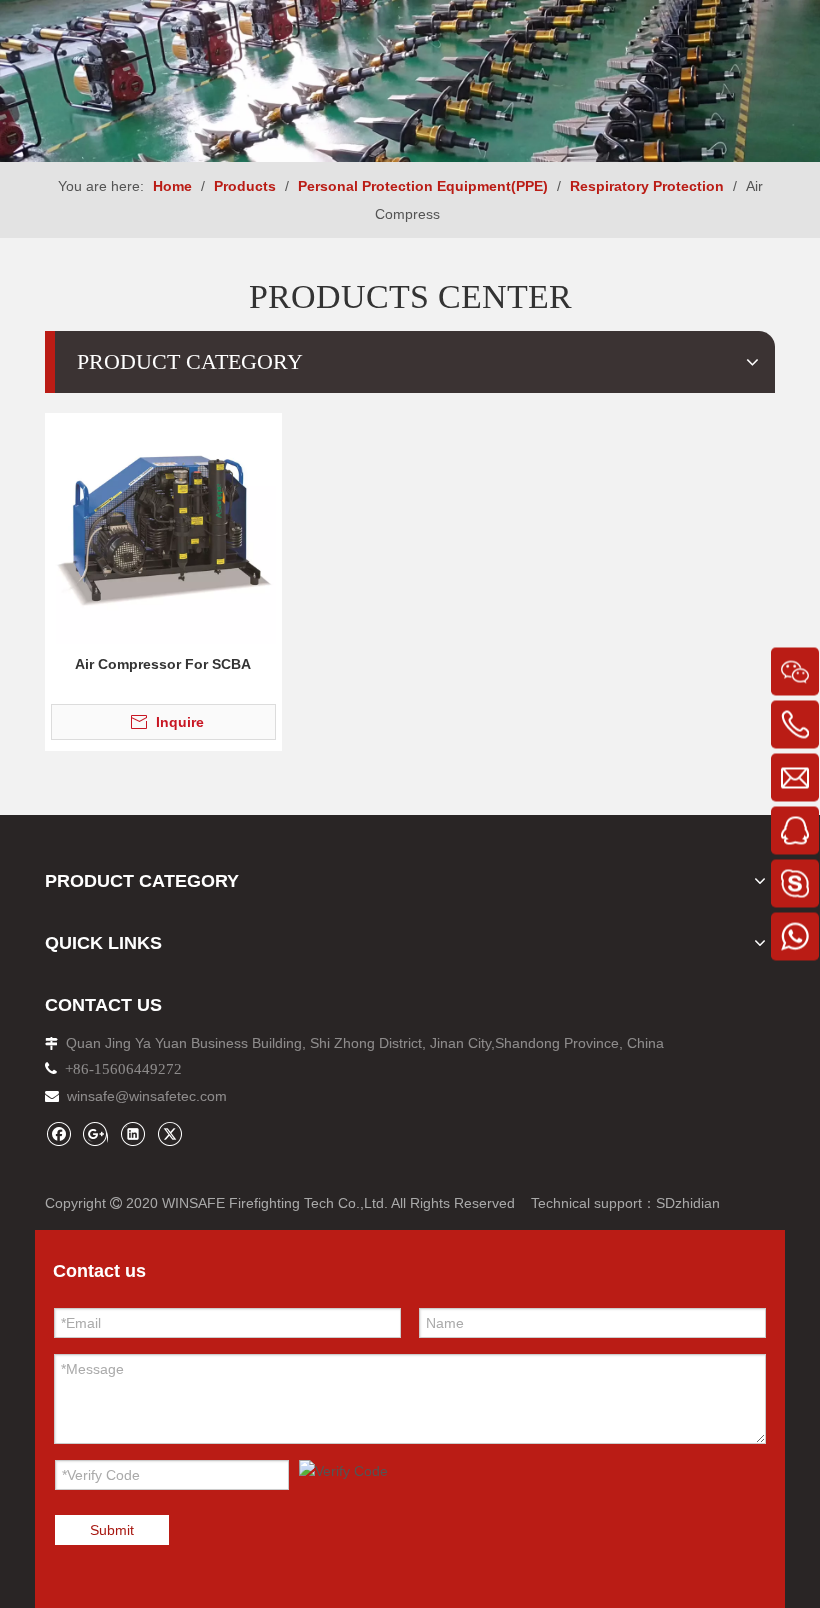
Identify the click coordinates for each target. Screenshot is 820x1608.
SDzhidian (688, 1203)
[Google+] (95, 1133)
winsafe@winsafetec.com (147, 1096)
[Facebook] (58, 1133)
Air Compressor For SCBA (163, 664)
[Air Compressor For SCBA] (163, 530)
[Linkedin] (132, 1133)
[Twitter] (169, 1133)
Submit (112, 1530)
